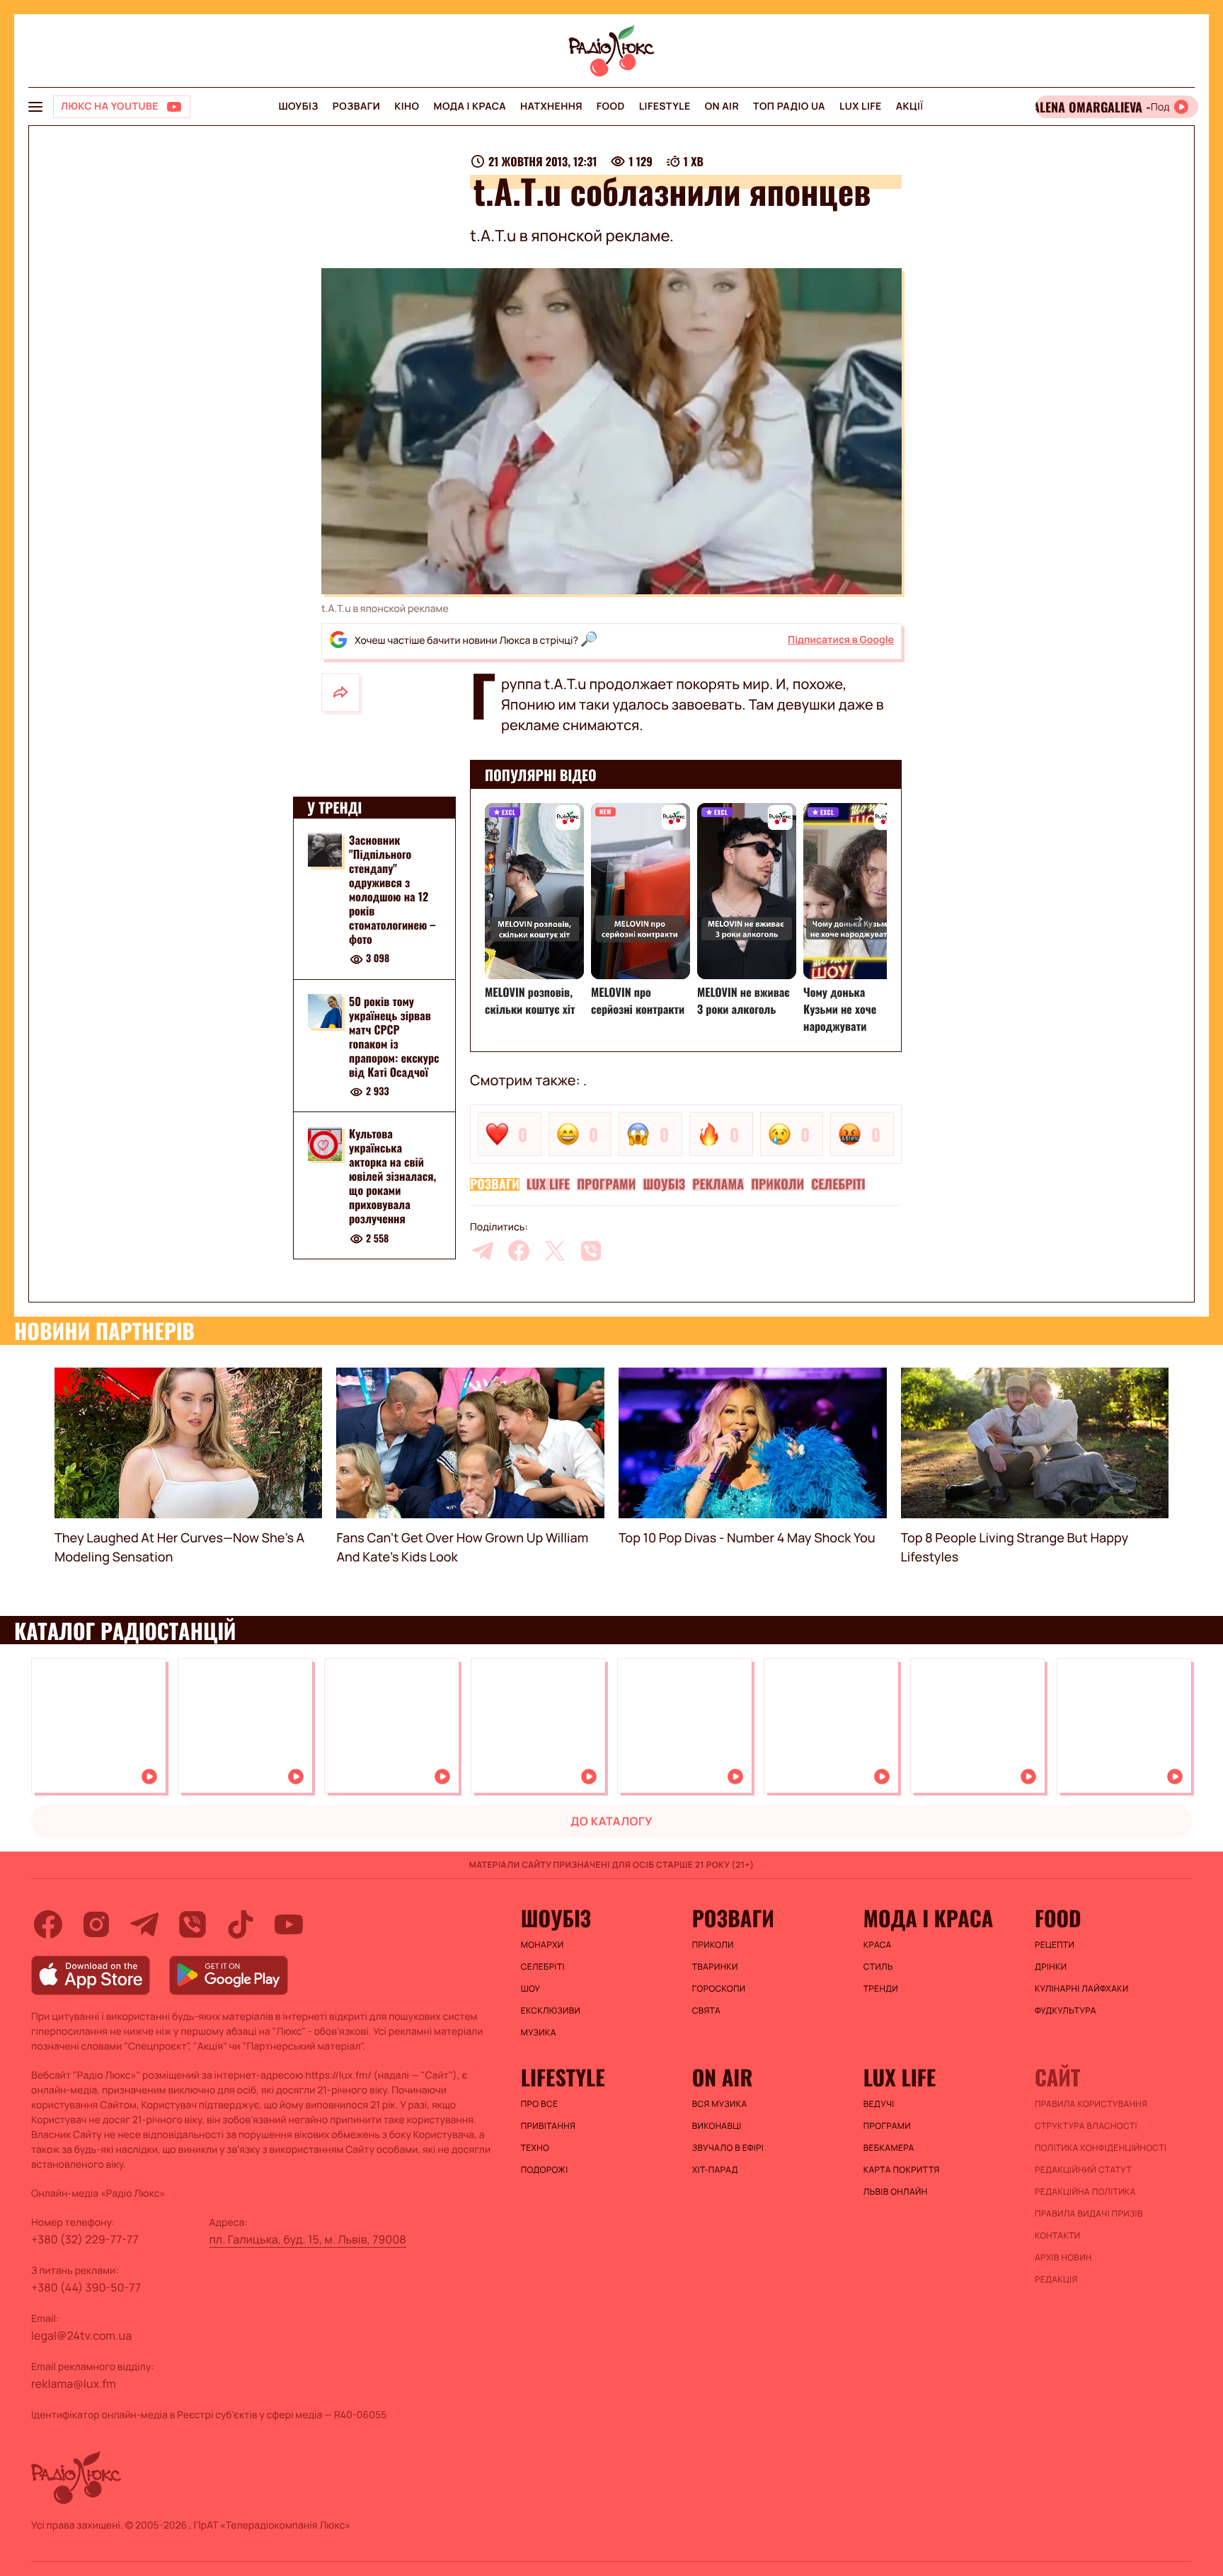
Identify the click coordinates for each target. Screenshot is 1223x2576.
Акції (910, 106)
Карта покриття (902, 2170)
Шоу (531, 1989)
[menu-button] (35, 107)
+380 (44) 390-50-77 (86, 2287)
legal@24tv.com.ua (81, 2335)
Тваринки (715, 1967)
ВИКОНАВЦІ (717, 2126)
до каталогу (611, 1821)
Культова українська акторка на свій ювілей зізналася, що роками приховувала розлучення (392, 1177)
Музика (539, 2033)
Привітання (548, 2126)
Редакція (1056, 2280)
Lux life (861, 106)
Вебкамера (889, 2148)
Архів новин (1063, 2258)
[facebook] (519, 1251)
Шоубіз (298, 106)
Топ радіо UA (789, 106)
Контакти (1058, 2236)
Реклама (718, 1184)
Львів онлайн (896, 2192)
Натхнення (551, 106)
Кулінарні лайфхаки (1082, 1989)
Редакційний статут (1083, 2170)
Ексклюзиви (551, 2011)
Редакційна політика (1085, 2192)
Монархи (542, 1945)
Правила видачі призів (1089, 2214)
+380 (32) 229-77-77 (85, 2239)
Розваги (356, 106)
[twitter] (555, 1251)
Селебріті (838, 1184)
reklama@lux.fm (74, 2384)
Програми (606, 1184)
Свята (706, 2011)
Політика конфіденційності (1101, 2148)
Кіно (407, 106)
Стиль (878, 1967)
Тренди (881, 1989)
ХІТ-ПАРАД (715, 2170)
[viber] (591, 1251)
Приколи (777, 1184)
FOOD (611, 106)
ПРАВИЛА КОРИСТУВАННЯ (1091, 2104)
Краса (878, 1945)
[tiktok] (241, 1924)
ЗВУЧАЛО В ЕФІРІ (728, 2148)
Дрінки (1051, 1967)
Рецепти (1055, 1945)
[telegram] (483, 1251)
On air (722, 106)
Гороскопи (719, 1989)
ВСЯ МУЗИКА (720, 2104)
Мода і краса (470, 106)
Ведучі (879, 2104)
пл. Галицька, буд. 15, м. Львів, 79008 (308, 2239)
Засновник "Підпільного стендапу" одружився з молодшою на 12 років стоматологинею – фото (392, 889)
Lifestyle (665, 106)
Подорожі (545, 2170)
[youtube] (289, 1924)
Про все (540, 2104)
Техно (535, 2148)
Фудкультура (1066, 2011)
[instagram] (96, 1924)
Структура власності (1086, 2126)
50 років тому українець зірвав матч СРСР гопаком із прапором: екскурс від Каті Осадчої (394, 1036)
